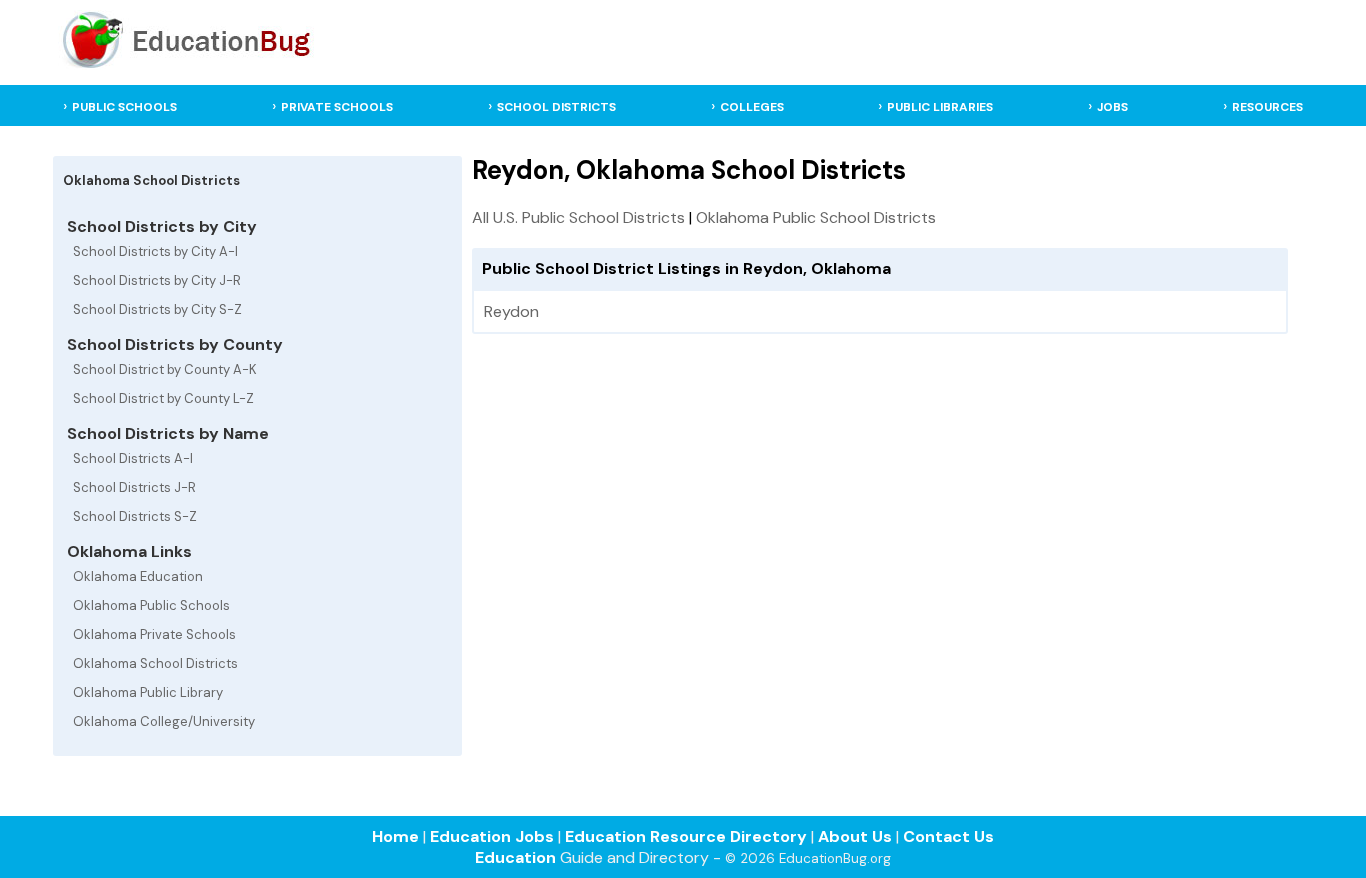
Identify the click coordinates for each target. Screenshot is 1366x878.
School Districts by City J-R (157, 280)
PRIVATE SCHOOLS (337, 107)
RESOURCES (1267, 107)
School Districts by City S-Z (157, 309)
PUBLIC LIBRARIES (940, 107)
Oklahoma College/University (164, 721)
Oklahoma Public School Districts (816, 217)
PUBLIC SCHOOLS (124, 107)
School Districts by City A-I (155, 251)
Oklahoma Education (138, 576)
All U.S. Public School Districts (578, 217)
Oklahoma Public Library (148, 692)
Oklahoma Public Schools (151, 605)
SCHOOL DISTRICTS (556, 107)
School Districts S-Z (135, 516)
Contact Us (948, 836)
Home (395, 836)
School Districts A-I (133, 458)
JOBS (1112, 107)
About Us (855, 836)
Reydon (511, 311)
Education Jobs (492, 836)
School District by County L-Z (163, 398)
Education (515, 857)
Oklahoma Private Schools (154, 634)
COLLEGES (752, 107)
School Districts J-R (134, 487)
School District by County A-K (165, 369)
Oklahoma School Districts (155, 663)
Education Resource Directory (686, 836)
